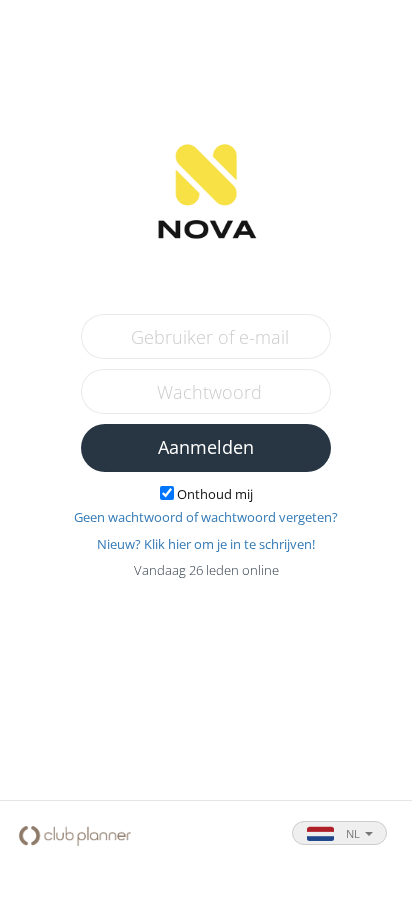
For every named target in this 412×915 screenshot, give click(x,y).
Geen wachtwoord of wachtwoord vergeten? (206, 517)
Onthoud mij (215, 494)
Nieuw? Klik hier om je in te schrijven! (206, 544)
